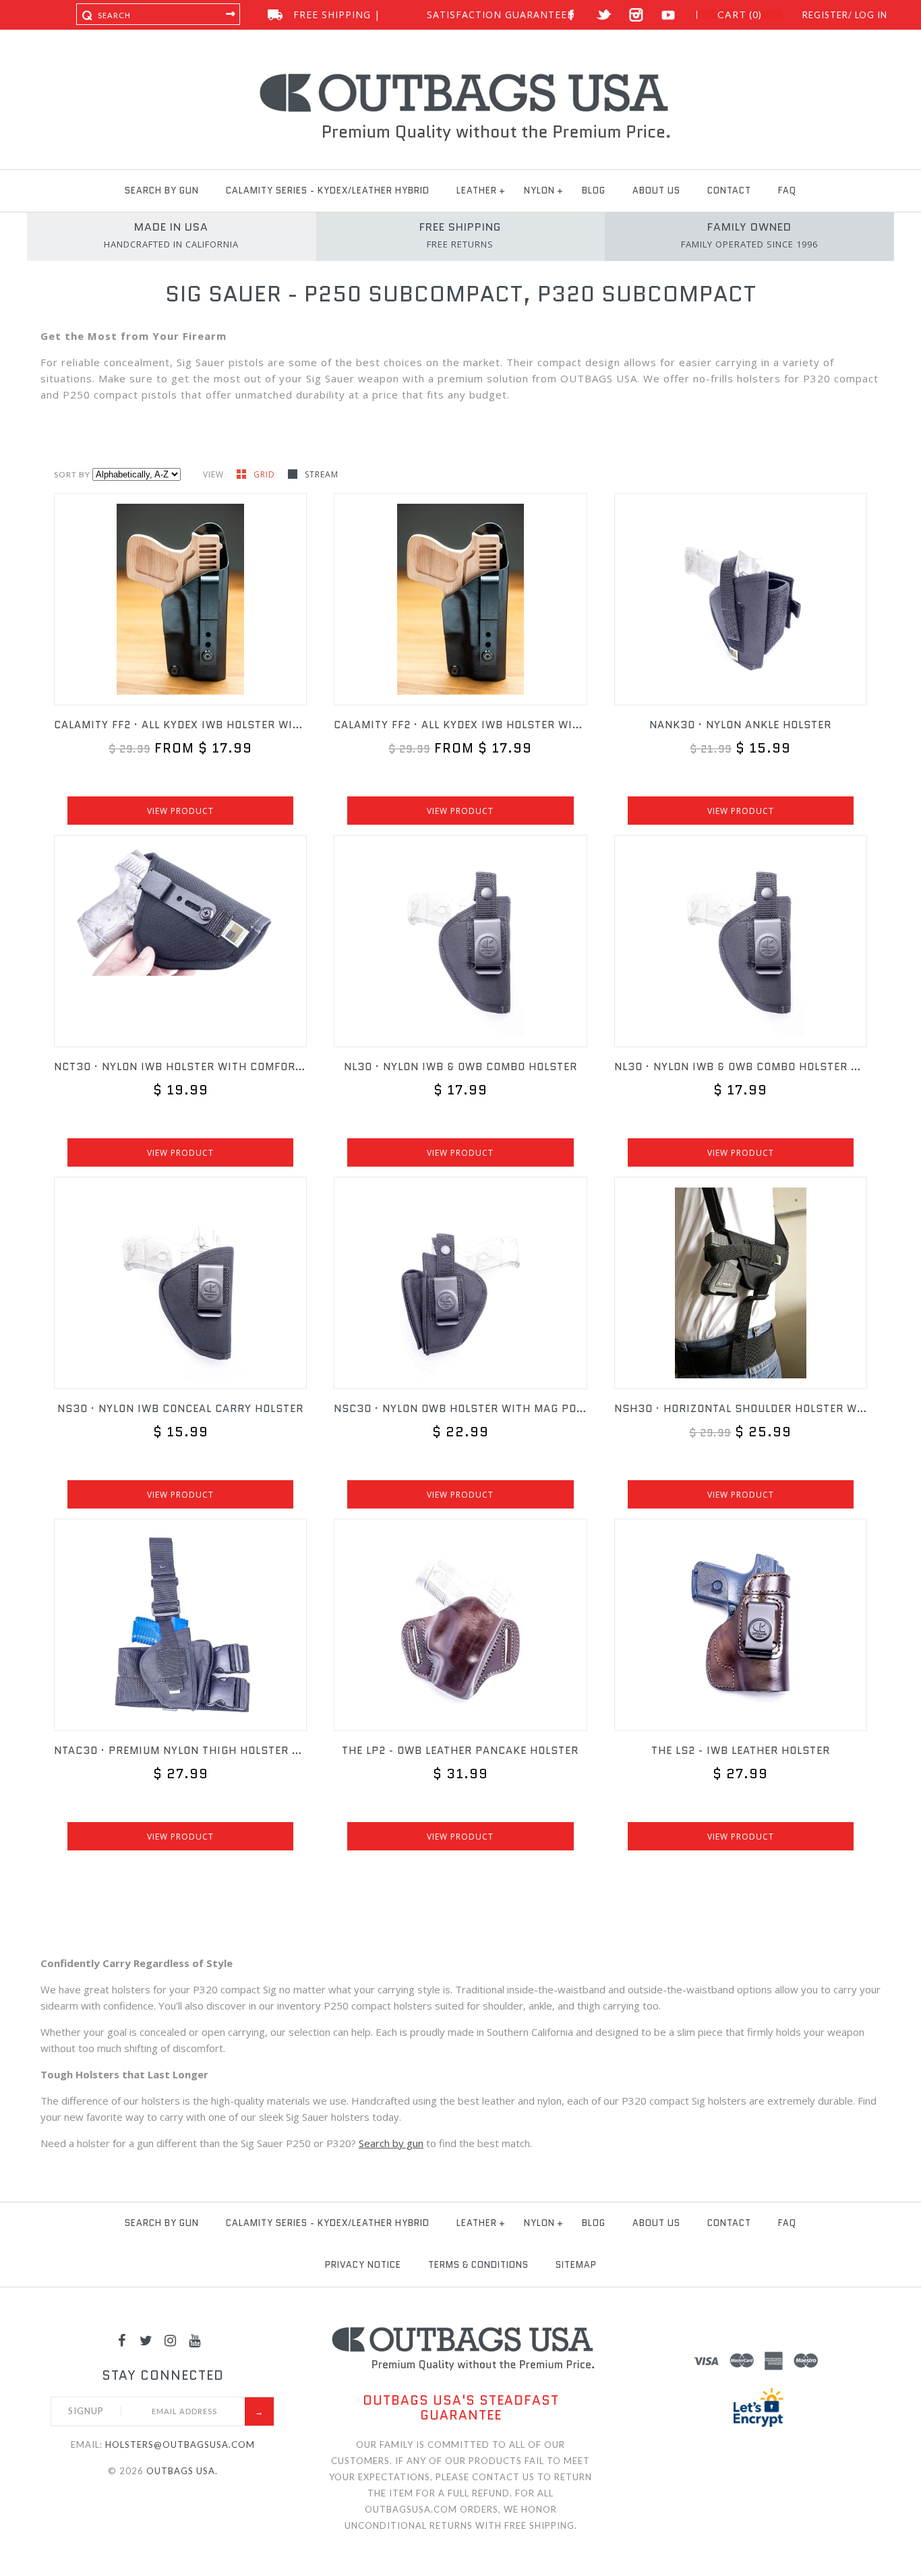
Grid (266, 474)
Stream (322, 474)
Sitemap (576, 2265)
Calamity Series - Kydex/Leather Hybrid (328, 191)
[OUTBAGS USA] (461, 76)
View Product (180, 811)
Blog (594, 191)
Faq (787, 191)
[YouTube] (195, 2340)
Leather (477, 191)
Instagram (636, 15)
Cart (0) (740, 15)
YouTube (669, 15)
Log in (871, 15)
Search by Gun (162, 191)
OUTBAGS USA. (182, 2471)
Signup (86, 2411)
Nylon (539, 191)
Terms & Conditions (478, 2265)
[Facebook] (122, 2340)
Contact (729, 191)
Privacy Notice (363, 2265)
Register (825, 15)
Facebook (571, 15)
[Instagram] (171, 2340)
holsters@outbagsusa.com (180, 2445)
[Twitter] (146, 2340)
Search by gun (391, 2143)
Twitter (604, 15)
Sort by (72, 474)
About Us (656, 191)
